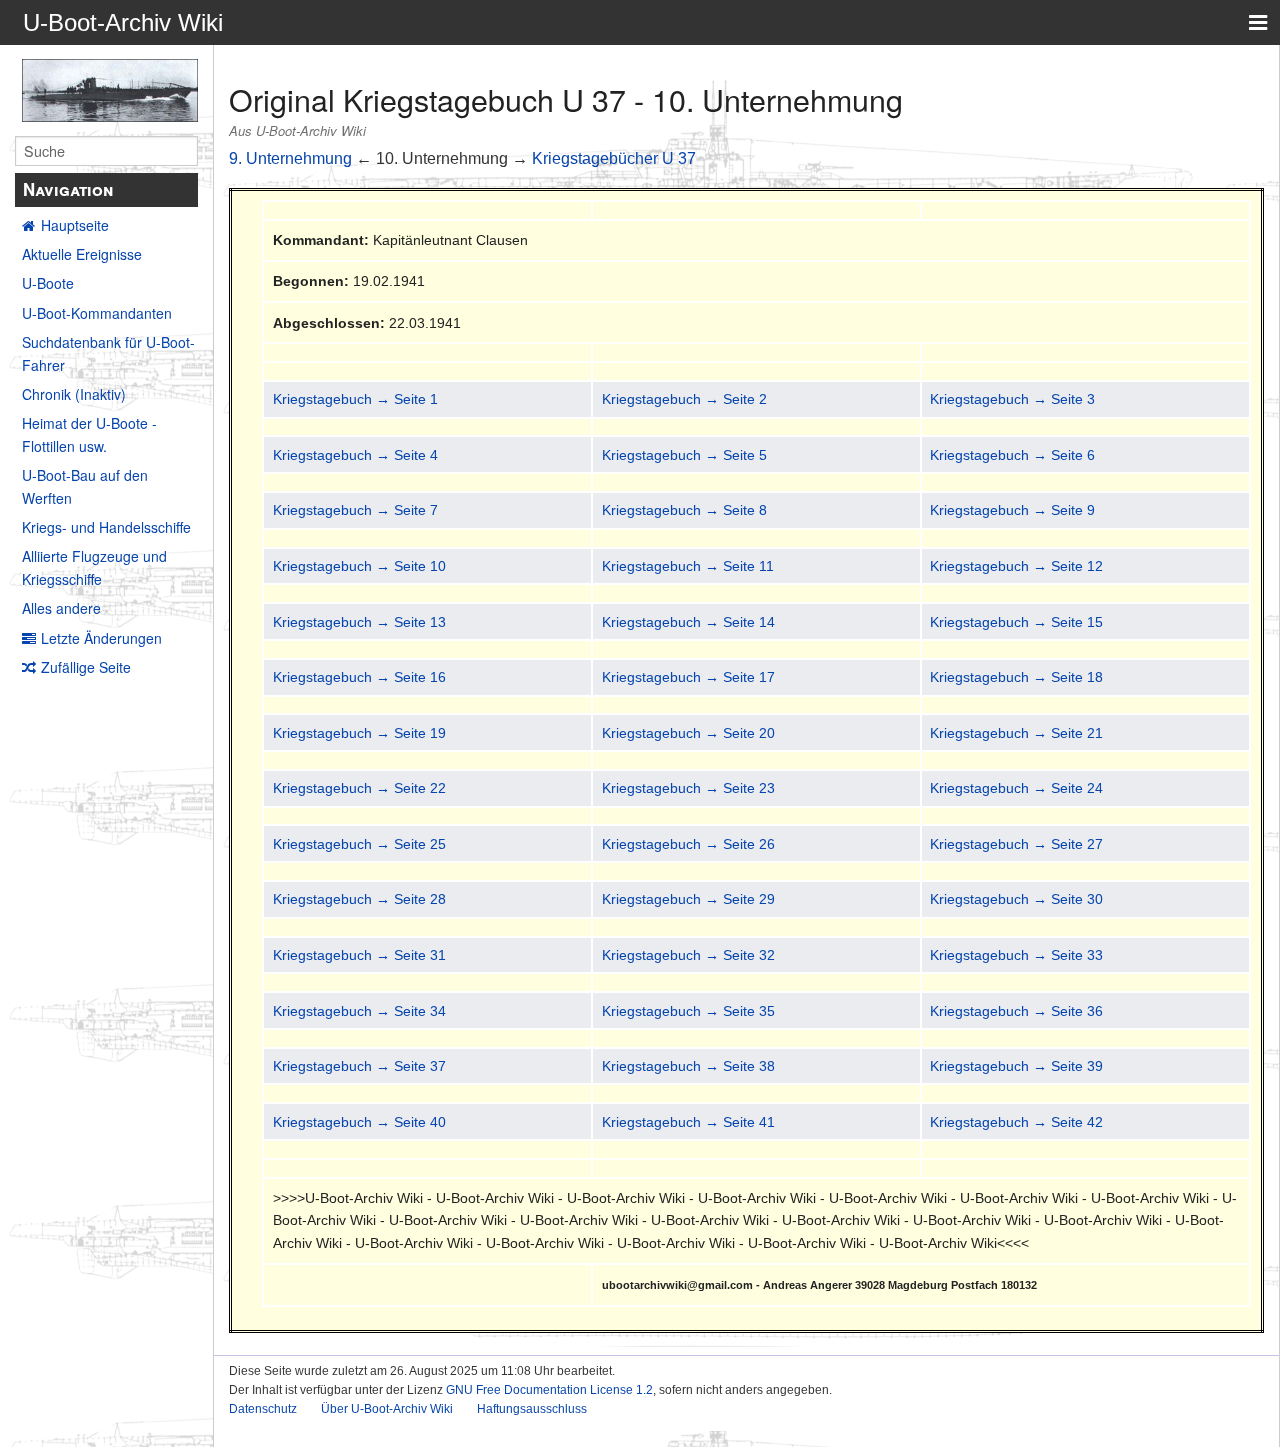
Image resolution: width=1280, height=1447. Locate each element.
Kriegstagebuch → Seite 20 (688, 733)
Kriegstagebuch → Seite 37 (359, 1066)
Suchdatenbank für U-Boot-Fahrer (108, 353)
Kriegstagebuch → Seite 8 (684, 510)
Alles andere (61, 608)
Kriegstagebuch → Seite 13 (359, 622)
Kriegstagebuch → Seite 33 (1016, 955)
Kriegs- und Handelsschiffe (106, 527)
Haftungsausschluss (532, 1409)
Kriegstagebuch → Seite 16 (359, 677)
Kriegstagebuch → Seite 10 (359, 566)
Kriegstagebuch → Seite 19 (359, 733)
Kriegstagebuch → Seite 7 (355, 510)
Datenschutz (263, 1409)
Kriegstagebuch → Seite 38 (688, 1066)
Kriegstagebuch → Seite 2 (684, 399)
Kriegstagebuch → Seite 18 (1016, 677)
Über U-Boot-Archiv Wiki (387, 1409)
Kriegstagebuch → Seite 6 (1012, 455)
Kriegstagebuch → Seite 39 (1016, 1066)
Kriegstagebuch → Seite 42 (1016, 1122)
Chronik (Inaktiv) (74, 394)
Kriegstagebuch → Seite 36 (1016, 1011)
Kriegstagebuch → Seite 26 (688, 844)
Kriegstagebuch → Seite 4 (355, 455)
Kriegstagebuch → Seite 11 (688, 566)
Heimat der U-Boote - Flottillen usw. (89, 434)
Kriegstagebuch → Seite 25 (359, 844)
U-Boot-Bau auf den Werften (85, 486)
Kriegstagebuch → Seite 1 (355, 399)
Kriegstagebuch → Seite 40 (359, 1122)
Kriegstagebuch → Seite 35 (688, 1011)
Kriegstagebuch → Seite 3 (1012, 399)
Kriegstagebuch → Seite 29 (688, 899)
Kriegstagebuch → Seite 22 (359, 788)
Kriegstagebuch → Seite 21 (1016, 733)
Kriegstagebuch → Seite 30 (1016, 899)
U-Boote (48, 283)
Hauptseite (75, 225)
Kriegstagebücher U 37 (614, 158)
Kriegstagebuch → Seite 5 (684, 455)
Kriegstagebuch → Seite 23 (688, 788)
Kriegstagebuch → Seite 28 (359, 899)
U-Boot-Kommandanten (97, 313)
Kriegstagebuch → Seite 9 (1012, 510)
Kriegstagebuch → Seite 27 (1016, 844)
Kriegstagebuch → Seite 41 (688, 1122)
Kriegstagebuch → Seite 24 (1016, 788)
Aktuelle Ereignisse (82, 254)
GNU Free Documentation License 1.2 (549, 1390)
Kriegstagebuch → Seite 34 (359, 1011)
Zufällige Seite (86, 667)
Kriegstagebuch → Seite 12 (1016, 566)
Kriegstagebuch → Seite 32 (688, 955)
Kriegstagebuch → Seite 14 (688, 622)
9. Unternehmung (290, 158)
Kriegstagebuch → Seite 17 (688, 677)
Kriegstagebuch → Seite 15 (1016, 622)
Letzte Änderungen (101, 638)
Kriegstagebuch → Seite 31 (359, 955)
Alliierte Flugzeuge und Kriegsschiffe (94, 567)
